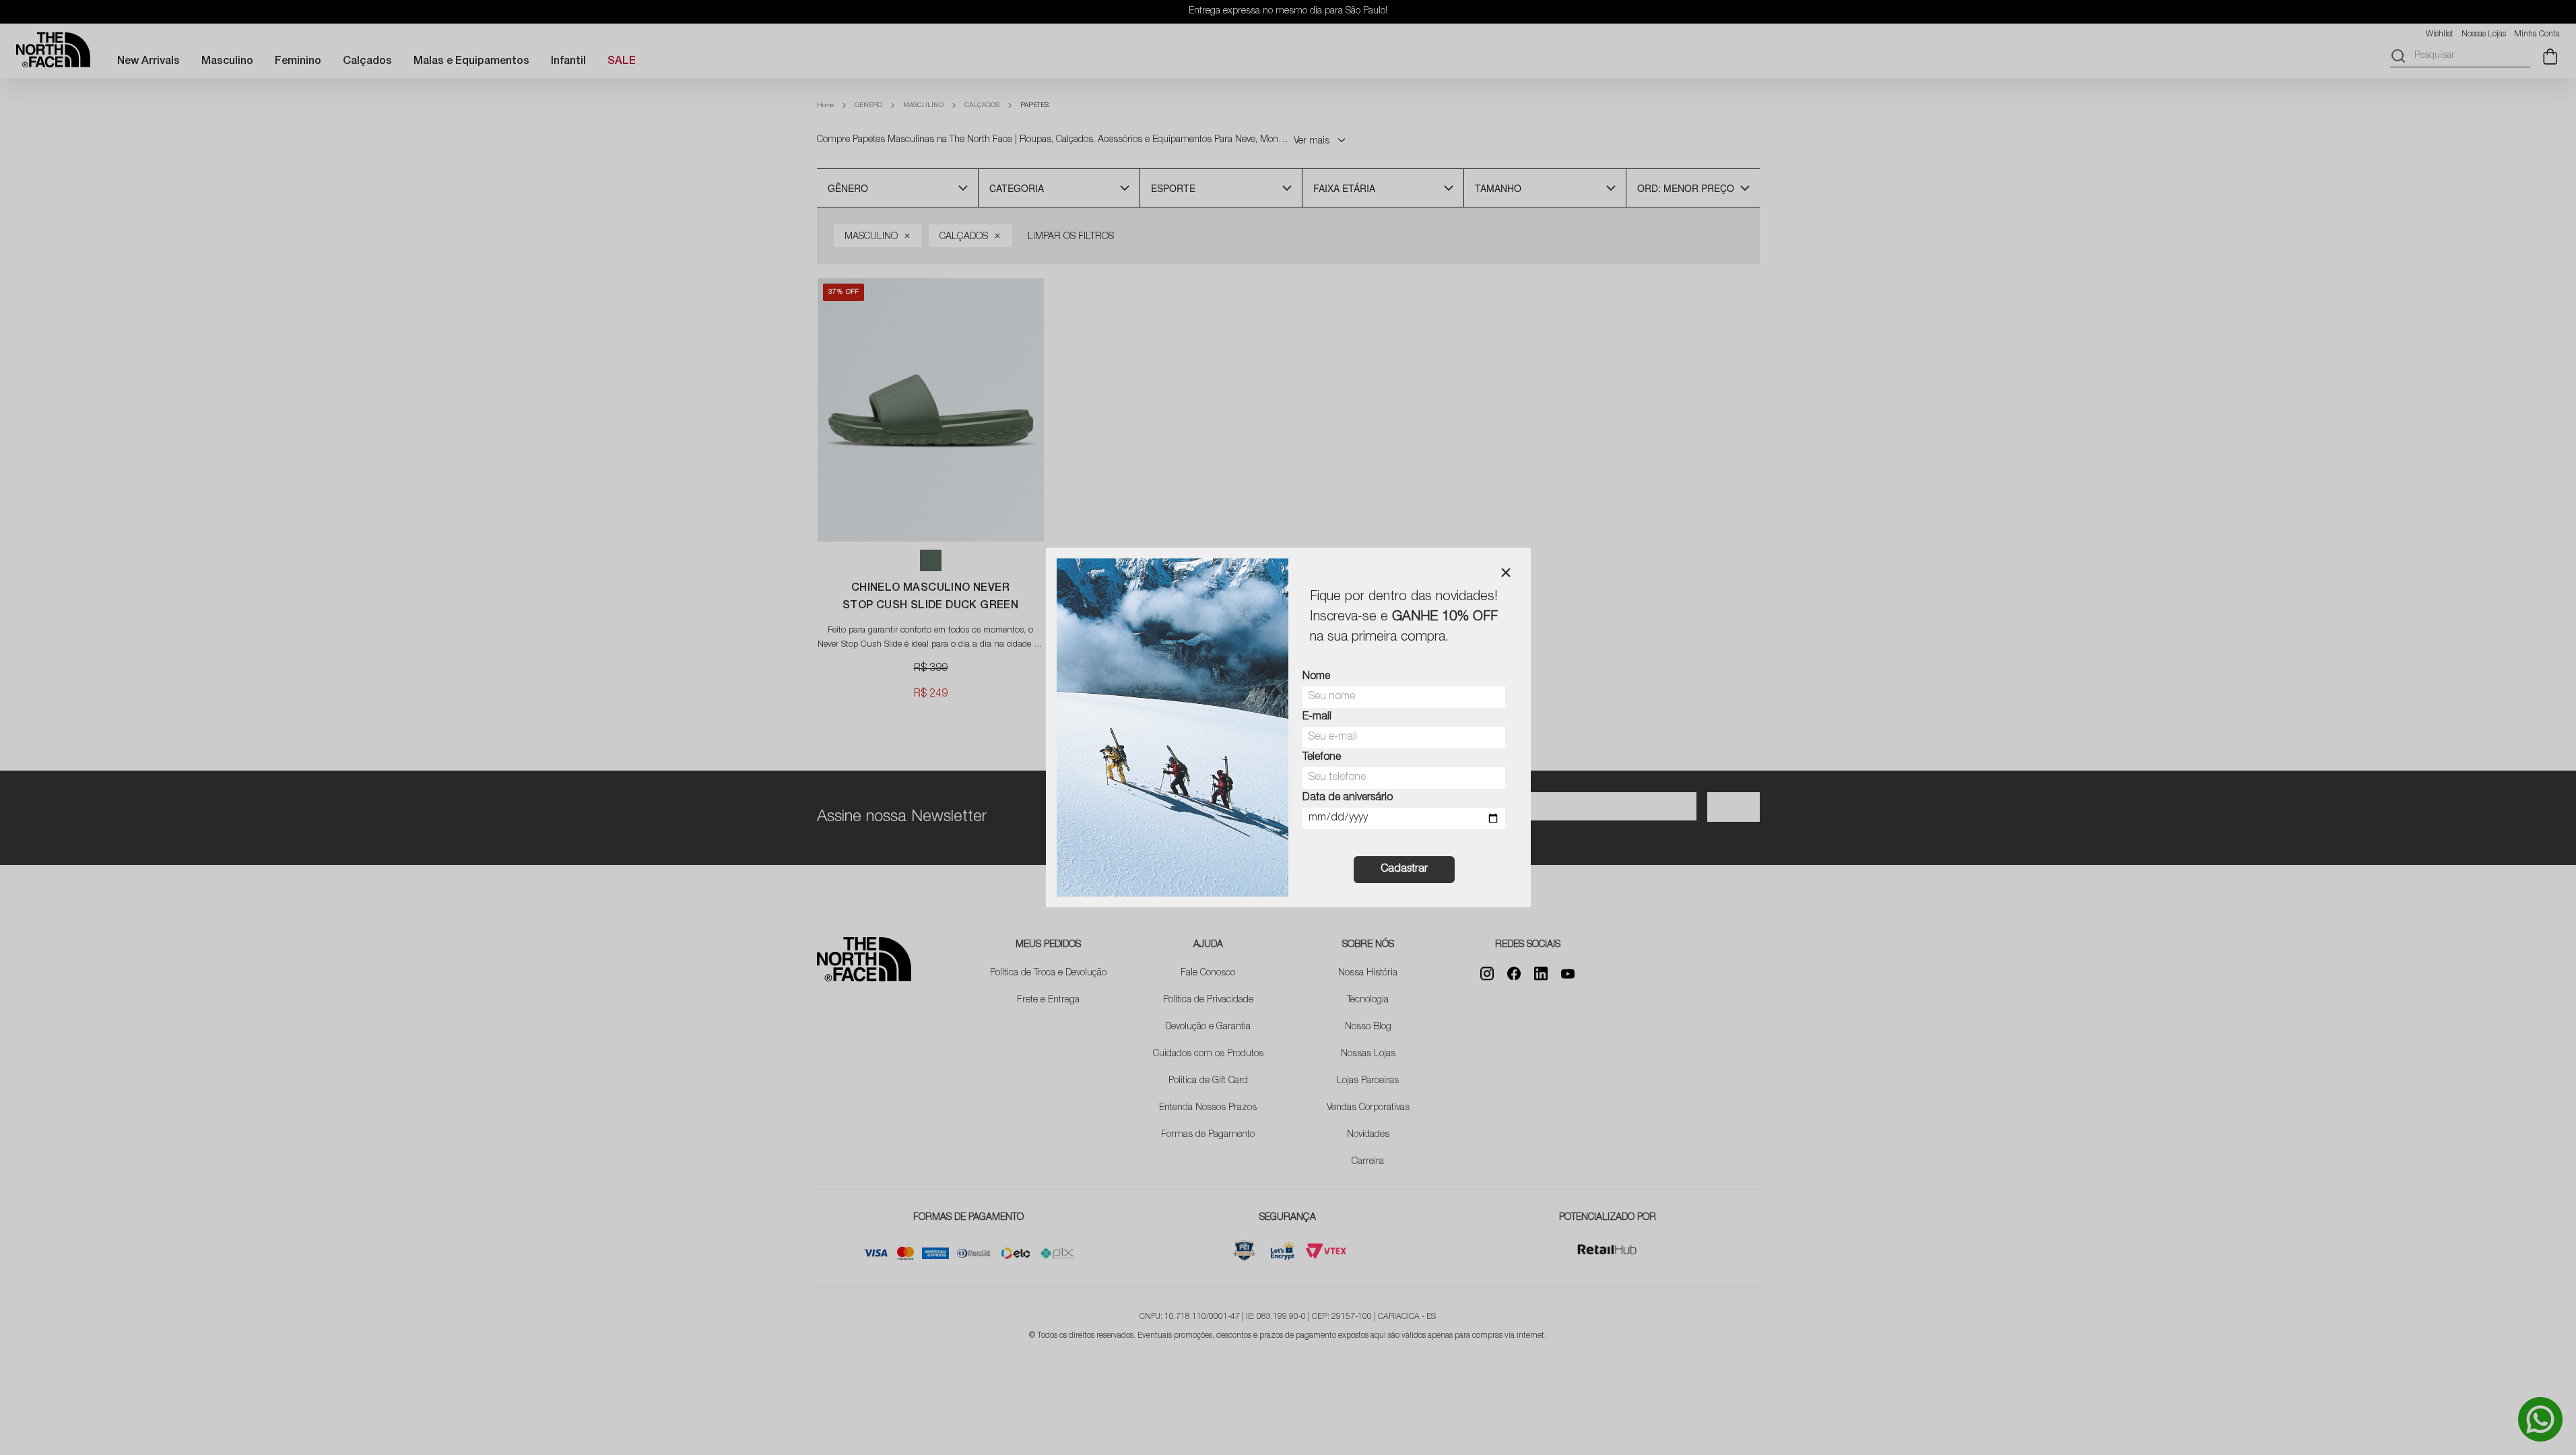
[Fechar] (1506, 573)
